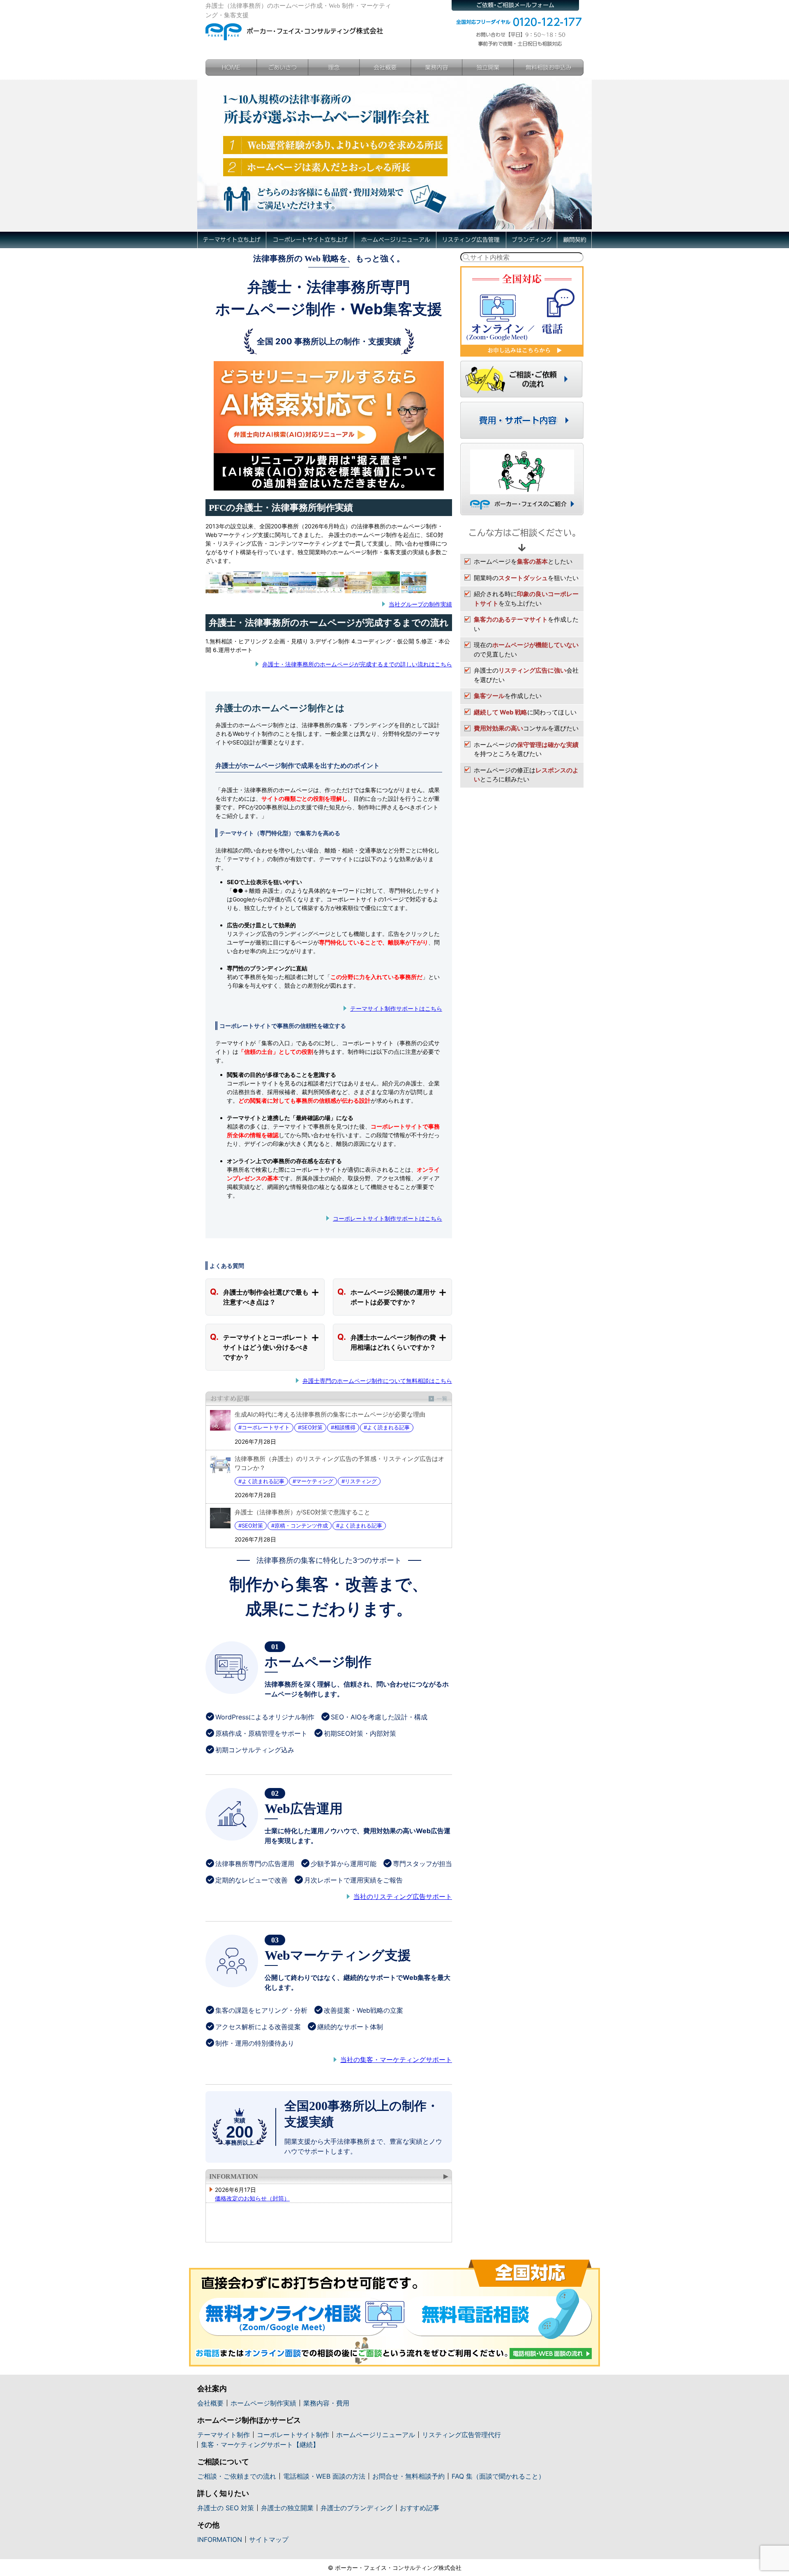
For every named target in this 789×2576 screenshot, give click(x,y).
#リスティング (359, 1481)
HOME (231, 67)
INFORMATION (234, 2176)
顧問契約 (574, 240)
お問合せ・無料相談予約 (408, 2476)
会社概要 (385, 67)
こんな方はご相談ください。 (522, 537)
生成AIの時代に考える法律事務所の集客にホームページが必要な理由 (330, 1414)
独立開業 (488, 67)
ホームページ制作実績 (263, 2403)
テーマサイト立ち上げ (232, 240)
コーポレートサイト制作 (293, 2435)
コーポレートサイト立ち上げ (310, 240)
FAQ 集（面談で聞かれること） (498, 2476)
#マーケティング (313, 1481)
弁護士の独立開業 (287, 2508)
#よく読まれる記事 (387, 1427)
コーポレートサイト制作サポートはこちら (388, 1218)
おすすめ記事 (329, 1399)
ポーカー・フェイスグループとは (522, 479)
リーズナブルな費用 (522, 420)
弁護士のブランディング (357, 2508)
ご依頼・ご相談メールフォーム (515, 5)
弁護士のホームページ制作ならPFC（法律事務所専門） (295, 30)
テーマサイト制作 (224, 2435)
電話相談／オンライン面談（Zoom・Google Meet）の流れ (394, 2313)
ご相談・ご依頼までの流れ (237, 2476)
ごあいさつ (283, 67)
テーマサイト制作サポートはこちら (396, 1008)
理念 (334, 67)
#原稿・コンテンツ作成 (300, 1525)
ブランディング (531, 240)
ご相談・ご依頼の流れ (522, 379)
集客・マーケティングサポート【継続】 (260, 2445)
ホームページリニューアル (395, 240)
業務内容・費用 (326, 2403)
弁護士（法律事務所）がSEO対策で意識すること (302, 1512)
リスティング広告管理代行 (461, 2435)
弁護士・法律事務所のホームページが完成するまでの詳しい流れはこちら (357, 664)
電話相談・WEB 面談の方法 (324, 2476)
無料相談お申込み (549, 67)
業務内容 (437, 67)
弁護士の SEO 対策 (226, 2508)
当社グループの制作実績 (420, 604)
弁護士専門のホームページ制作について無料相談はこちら (377, 1381)
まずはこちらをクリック (522, 311)
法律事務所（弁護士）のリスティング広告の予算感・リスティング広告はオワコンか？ (339, 1463)
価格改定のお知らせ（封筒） (252, 2198)
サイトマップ (269, 2539)
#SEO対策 (310, 1427)
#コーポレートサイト (264, 1427)
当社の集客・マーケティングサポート (396, 2060)
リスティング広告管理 (471, 240)
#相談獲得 (343, 1427)
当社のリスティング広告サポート (403, 1896)
